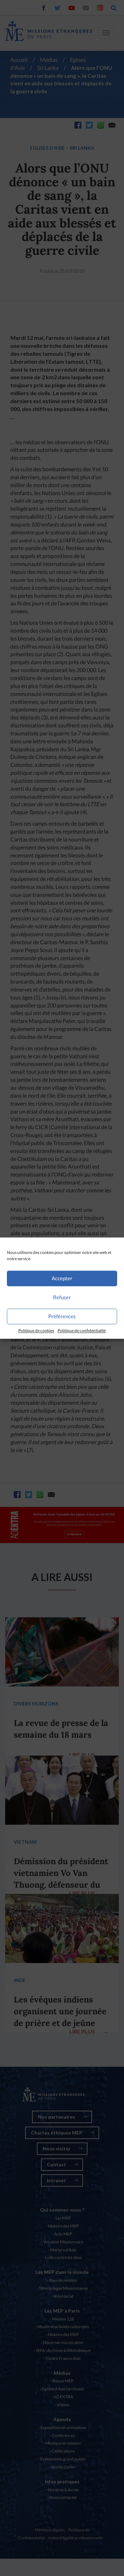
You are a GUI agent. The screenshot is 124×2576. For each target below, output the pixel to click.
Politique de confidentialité (82, 1331)
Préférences (62, 1316)
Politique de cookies (36, 1331)
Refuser (62, 1297)
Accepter (62, 1278)
